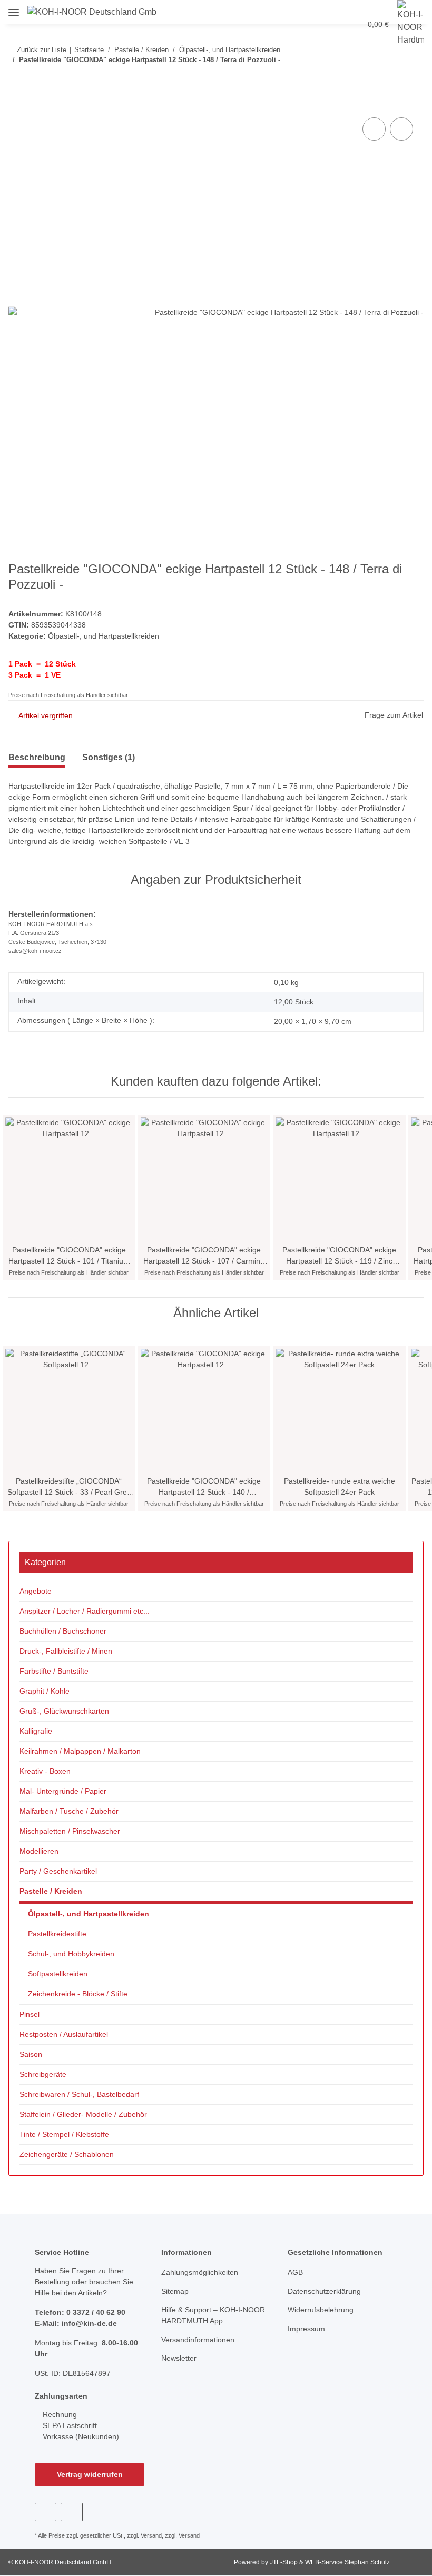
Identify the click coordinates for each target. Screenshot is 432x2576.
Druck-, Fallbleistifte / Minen (66, 1651)
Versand (151, 2535)
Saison (31, 2054)
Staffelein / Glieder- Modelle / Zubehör (83, 2114)
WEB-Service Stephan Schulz (347, 2562)
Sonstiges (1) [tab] (109, 757)
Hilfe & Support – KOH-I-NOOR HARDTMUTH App (213, 2315)
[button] (285, 12)
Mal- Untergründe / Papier (63, 1791)
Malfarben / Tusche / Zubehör (69, 1811)
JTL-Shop (284, 2562)
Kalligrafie (36, 1731)
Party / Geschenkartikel (58, 1871)
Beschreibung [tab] (37, 757)
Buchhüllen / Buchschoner (63, 1631)
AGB (295, 2272)
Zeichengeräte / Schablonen (67, 2154)
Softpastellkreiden (58, 1974)
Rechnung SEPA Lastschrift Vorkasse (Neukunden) (80, 2425)
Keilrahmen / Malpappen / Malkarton (80, 1751)
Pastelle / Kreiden (51, 1891)
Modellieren (39, 1851)
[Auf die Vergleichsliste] (374, 129)
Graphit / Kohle (45, 1691)
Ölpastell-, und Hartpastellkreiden (104, 636)
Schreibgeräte (43, 2074)
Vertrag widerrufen (90, 2474)
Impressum (306, 2329)
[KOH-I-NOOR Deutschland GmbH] (92, 12)
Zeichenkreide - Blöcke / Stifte (78, 1994)
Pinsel (30, 2014)
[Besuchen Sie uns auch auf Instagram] (71, 2512)
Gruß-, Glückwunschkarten (64, 1711)
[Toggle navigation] (14, 9)
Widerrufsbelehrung (321, 2310)
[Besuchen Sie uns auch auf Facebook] (46, 2512)
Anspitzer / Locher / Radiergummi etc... (85, 1611)
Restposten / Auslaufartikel (64, 2034)
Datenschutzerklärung (324, 2291)
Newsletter (179, 2358)
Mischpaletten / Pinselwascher (70, 1831)
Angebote (36, 1591)
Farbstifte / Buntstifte (54, 1671)
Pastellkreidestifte (57, 1934)
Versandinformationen (198, 2340)
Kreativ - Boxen (45, 1771)
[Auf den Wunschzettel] (401, 129)
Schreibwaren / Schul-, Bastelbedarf (79, 2094)
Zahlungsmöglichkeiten (200, 2272)
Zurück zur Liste (42, 50)
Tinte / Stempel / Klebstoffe (64, 2134)
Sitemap (175, 2291)
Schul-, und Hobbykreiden (71, 1954)
